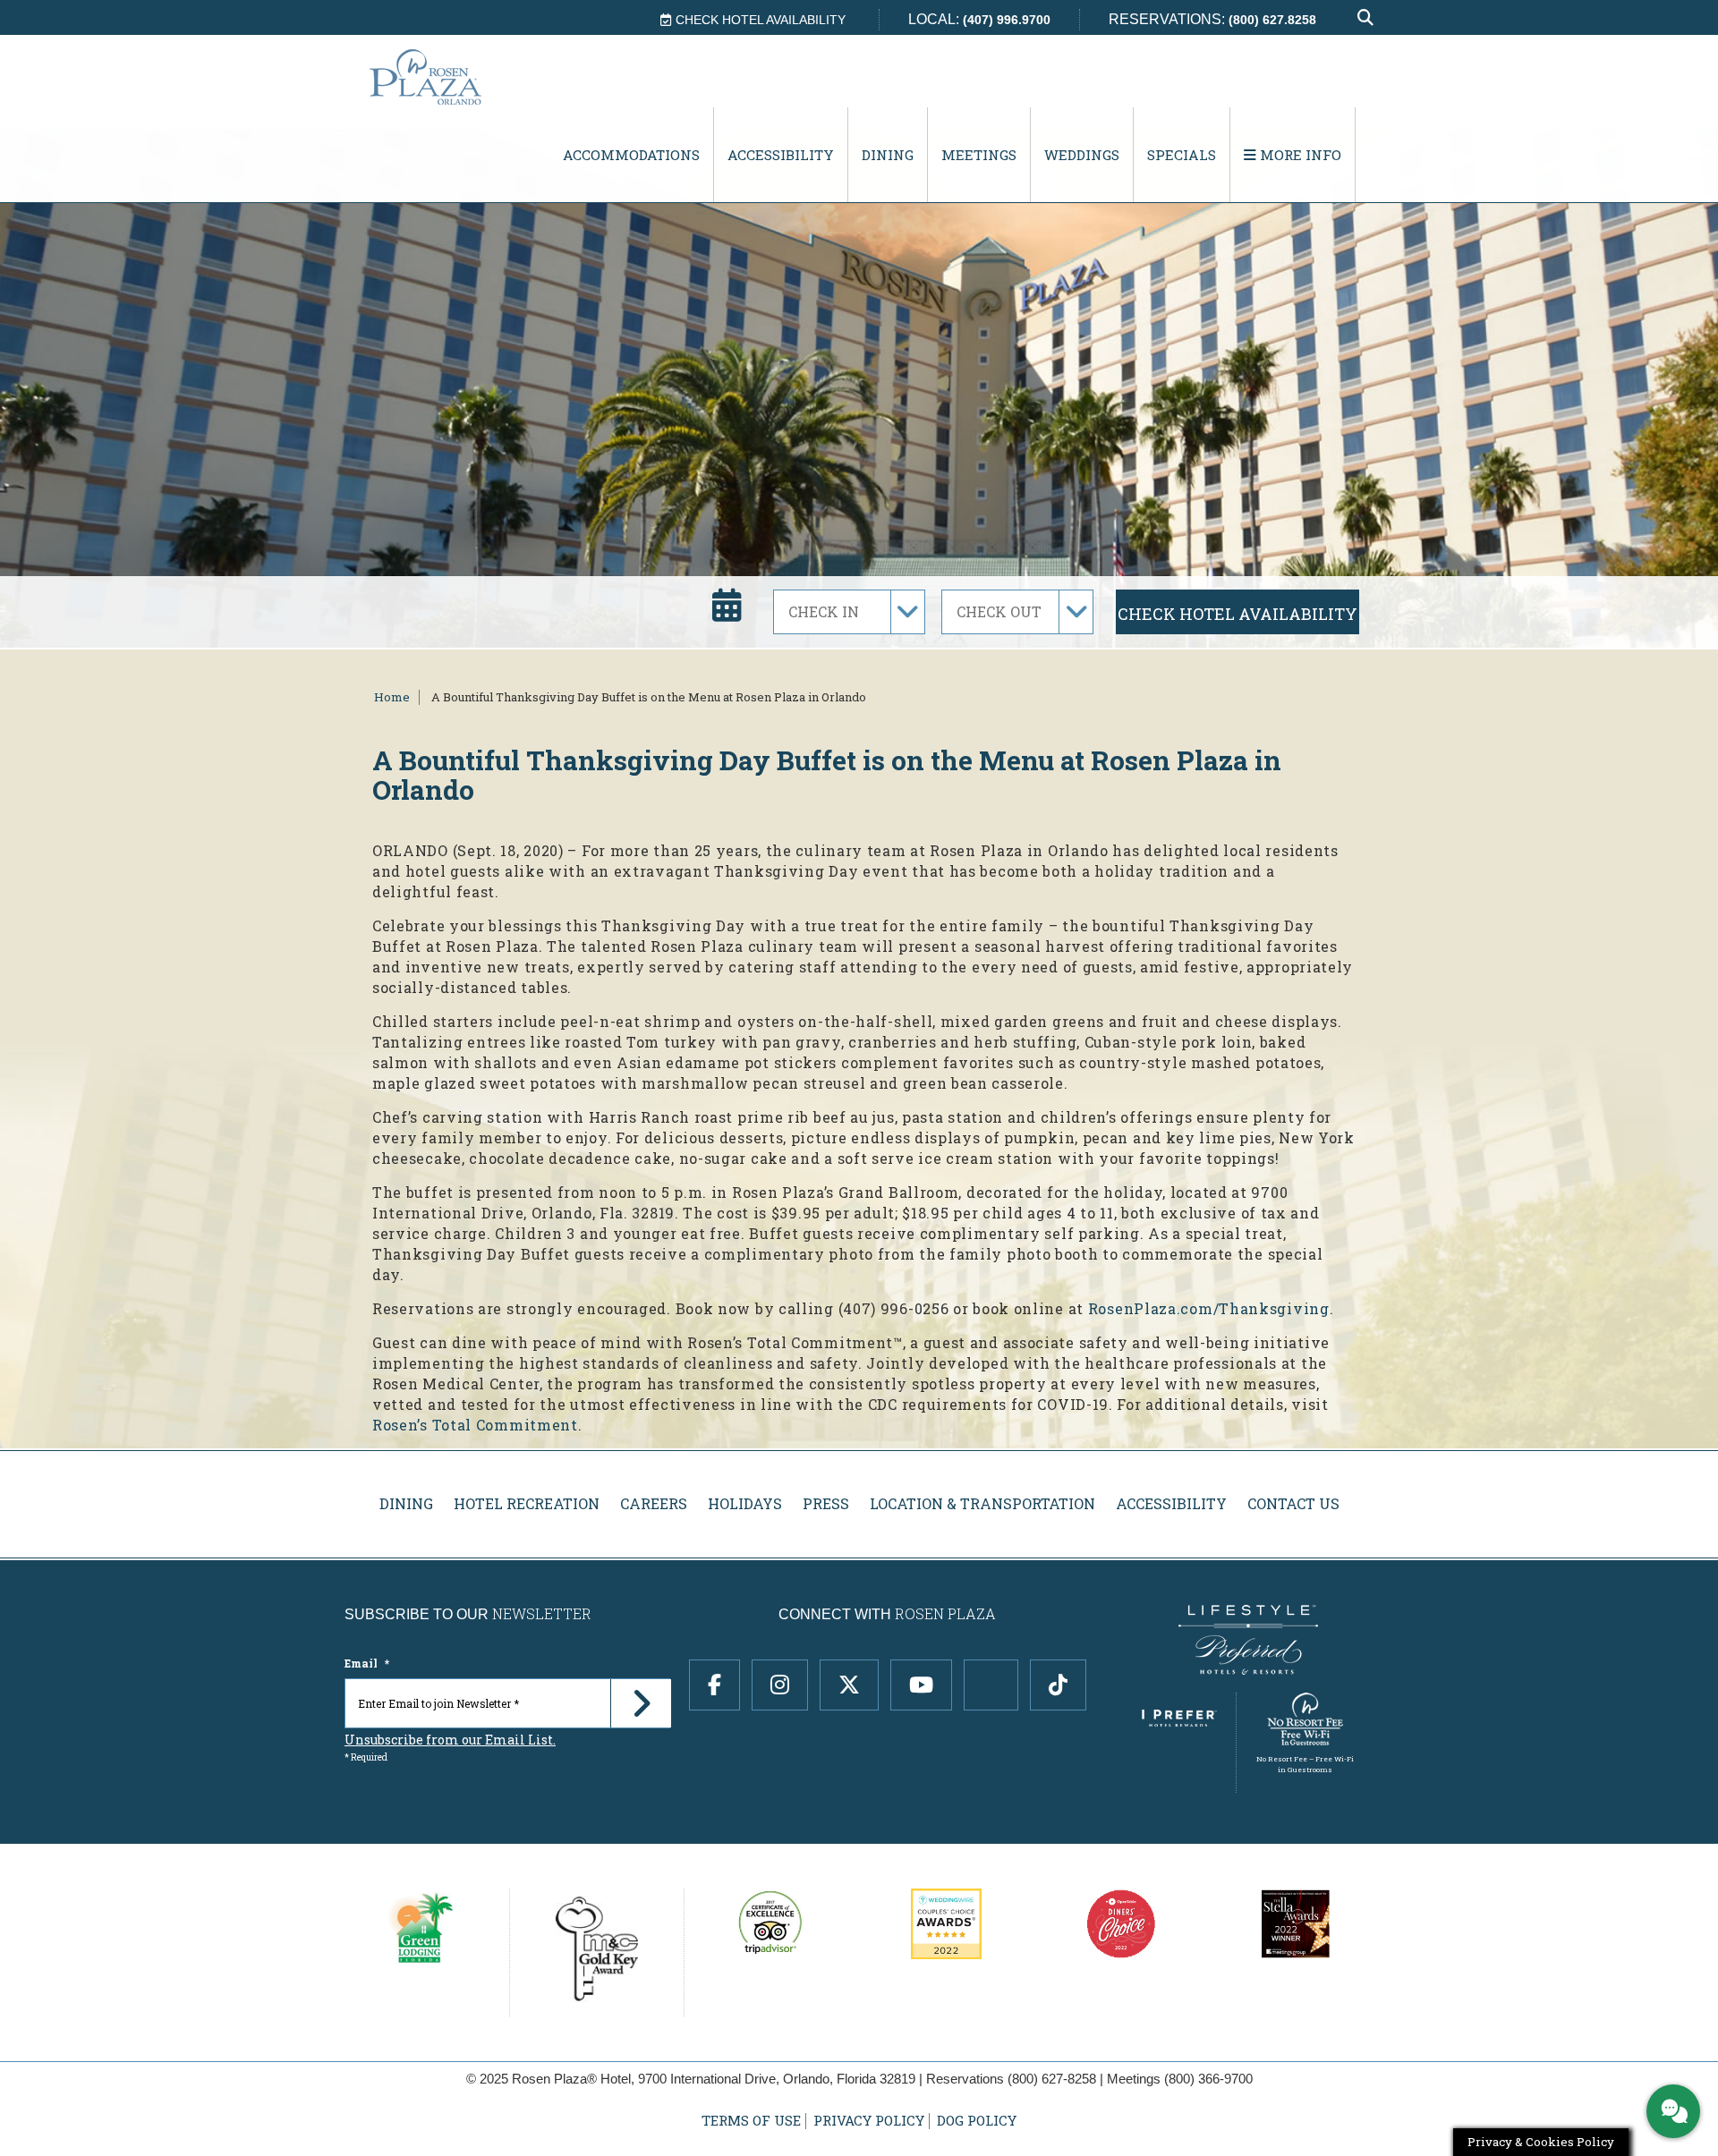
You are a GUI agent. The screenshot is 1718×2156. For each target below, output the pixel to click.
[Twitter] (849, 1685)
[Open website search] (1365, 18)
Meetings (979, 155)
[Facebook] (714, 1685)
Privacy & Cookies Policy (1541, 2142)
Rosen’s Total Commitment (475, 1425)
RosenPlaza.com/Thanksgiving (1209, 1308)
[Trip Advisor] (991, 1685)
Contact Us (1293, 1503)
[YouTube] (921, 1685)
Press (826, 1503)
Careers (654, 1503)
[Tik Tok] (1058, 1685)
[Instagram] (780, 1685)
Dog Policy (977, 2121)
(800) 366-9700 (1208, 2079)
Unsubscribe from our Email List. (450, 1740)
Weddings (1082, 155)
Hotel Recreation (527, 1503)
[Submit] (641, 1703)
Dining (888, 155)
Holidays (745, 1503)
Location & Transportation (982, 1503)
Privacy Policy (869, 2121)
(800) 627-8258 (1052, 2079)
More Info (1299, 155)
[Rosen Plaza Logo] (462, 76)
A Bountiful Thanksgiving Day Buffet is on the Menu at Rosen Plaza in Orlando (649, 697)
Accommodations (631, 155)
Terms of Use (751, 2121)
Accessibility (781, 155)
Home (392, 697)
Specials (1182, 155)
